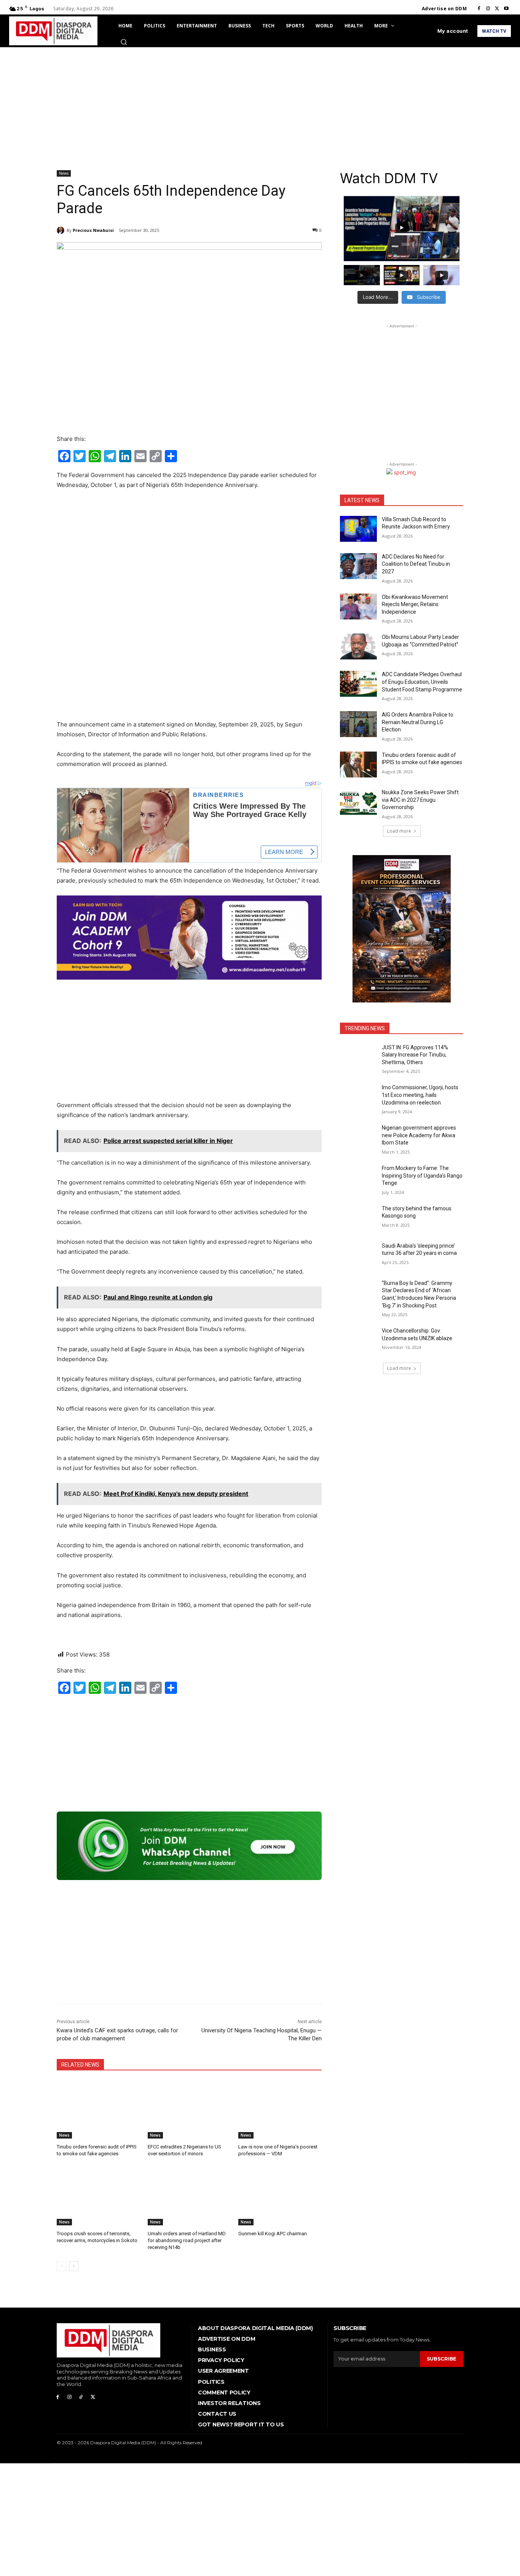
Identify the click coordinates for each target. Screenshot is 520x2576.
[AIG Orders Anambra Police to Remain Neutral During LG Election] (358, 724)
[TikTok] (81, 2397)
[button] (124, 42)
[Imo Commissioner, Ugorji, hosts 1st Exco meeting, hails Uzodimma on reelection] (358, 1097)
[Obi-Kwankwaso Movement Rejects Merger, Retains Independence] (358, 606)
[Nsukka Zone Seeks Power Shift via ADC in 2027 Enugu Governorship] (358, 802)
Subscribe (442, 2359)
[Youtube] (506, 9)
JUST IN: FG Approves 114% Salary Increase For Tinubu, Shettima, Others (415, 1055)
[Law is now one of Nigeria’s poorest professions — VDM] (280, 2109)
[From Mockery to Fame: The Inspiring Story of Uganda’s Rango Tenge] (358, 1178)
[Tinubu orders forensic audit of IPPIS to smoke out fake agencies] (98, 2109)
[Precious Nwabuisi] (62, 230)
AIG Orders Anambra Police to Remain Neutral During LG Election (418, 722)
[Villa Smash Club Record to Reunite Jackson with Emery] (358, 529)
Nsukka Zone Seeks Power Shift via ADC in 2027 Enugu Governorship (420, 800)
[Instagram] (488, 9)
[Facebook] (479, 9)
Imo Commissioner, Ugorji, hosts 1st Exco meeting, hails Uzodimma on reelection (420, 1095)
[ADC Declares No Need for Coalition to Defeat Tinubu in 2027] (358, 566)
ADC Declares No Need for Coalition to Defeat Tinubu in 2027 (416, 564)
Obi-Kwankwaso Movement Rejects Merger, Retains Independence (415, 604)
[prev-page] (61, 2266)
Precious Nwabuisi (93, 230)
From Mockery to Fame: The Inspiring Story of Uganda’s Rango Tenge (422, 1175)
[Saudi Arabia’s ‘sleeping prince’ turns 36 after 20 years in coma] (358, 1255)
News (64, 173)
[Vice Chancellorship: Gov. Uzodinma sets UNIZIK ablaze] (358, 1340)
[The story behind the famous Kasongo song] (358, 1218)
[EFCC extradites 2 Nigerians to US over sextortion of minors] (189, 2109)
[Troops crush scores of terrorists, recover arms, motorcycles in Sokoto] (98, 2196)
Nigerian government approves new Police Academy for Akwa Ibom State (419, 1135)
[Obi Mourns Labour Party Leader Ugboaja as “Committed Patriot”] (358, 646)
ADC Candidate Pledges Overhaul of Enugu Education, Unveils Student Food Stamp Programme (422, 682)
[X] (497, 9)
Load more (399, 831)
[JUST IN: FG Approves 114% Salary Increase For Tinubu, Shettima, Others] (358, 1057)
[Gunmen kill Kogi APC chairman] (280, 2196)
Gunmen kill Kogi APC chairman (273, 2234)
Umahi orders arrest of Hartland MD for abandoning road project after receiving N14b (187, 2240)
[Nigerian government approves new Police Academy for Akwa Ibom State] (358, 1137)
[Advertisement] (260, 104)
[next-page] (74, 2266)
